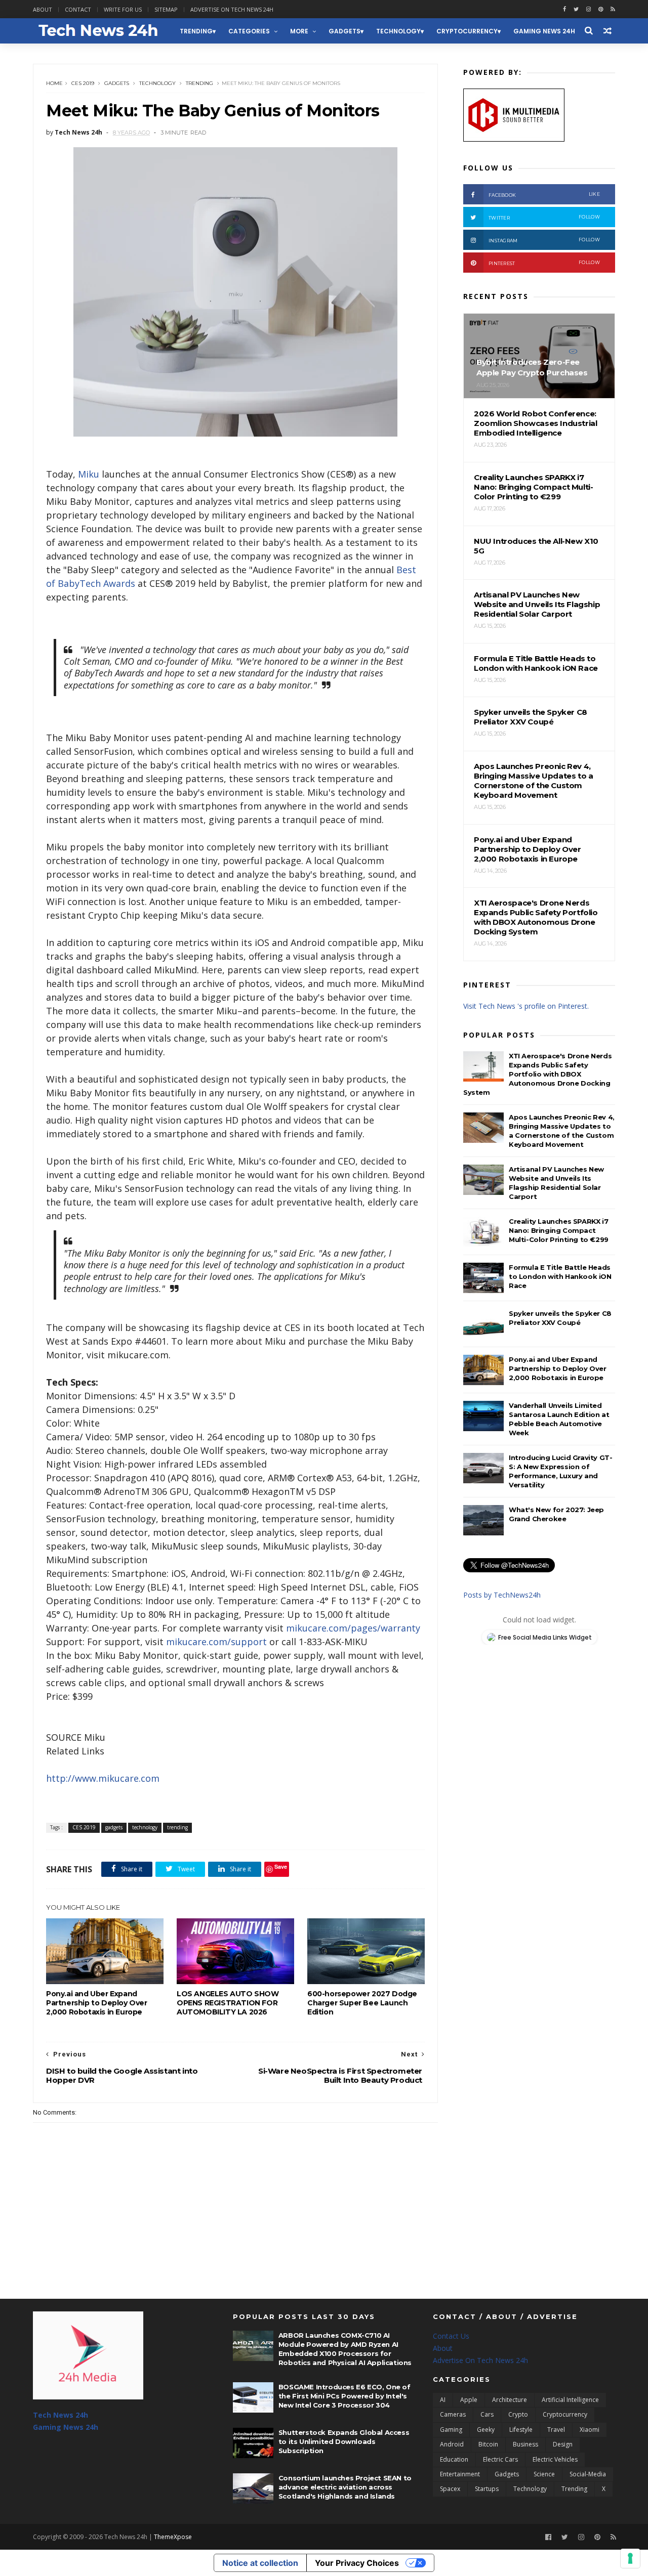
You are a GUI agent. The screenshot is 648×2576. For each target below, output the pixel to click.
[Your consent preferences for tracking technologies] (630, 2558)
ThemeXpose (173, 2537)
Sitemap (166, 9)
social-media (588, 2474)
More (299, 31)
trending (196, 31)
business (525, 2444)
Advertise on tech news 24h (232, 9)
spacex (450, 2489)
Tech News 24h (60, 2415)
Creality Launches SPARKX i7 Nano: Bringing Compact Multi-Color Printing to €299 (559, 1230)
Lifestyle (521, 2430)
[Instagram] (589, 9)
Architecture (510, 2400)
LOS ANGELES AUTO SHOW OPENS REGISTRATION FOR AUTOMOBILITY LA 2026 (228, 2003)
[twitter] (576, 9)
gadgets (345, 31)
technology (398, 31)
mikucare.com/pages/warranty (353, 1628)
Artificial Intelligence (570, 2400)
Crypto (518, 2414)
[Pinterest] (601, 9)
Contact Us (451, 2336)
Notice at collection (260, 2563)
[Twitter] (565, 2537)
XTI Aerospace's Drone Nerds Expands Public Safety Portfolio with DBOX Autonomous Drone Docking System (537, 1074)
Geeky (486, 2430)
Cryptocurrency (467, 31)
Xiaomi (590, 2430)
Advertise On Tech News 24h (480, 2360)
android (452, 2444)
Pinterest (544, 263)
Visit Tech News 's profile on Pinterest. (526, 1006)
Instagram (544, 240)
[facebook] (564, 9)
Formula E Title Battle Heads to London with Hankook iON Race (560, 1276)
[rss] (613, 9)
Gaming (451, 2430)
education (454, 2459)
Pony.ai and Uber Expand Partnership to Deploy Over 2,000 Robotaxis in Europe (97, 2003)
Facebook (544, 195)
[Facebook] (548, 2537)
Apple (469, 2400)
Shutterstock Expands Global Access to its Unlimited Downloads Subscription (344, 2441)
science (544, 2474)
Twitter (544, 217)
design (563, 2444)
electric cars (500, 2459)
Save (281, 1866)
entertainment (460, 2474)
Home (54, 83)
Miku (89, 474)
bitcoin (488, 2444)
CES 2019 (83, 83)
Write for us (123, 9)
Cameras (453, 2414)
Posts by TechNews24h (502, 1595)
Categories (249, 31)
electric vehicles (555, 2459)
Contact (78, 9)
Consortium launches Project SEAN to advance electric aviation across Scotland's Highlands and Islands (345, 2487)
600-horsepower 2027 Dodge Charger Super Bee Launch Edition (362, 2003)
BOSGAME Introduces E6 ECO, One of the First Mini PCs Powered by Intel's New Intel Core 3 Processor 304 (345, 2396)
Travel (556, 2430)
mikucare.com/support (216, 1642)
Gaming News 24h (544, 31)
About (43, 9)
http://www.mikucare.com (103, 1778)
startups (487, 2489)
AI (443, 2400)
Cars (487, 2414)
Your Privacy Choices (357, 2563)
